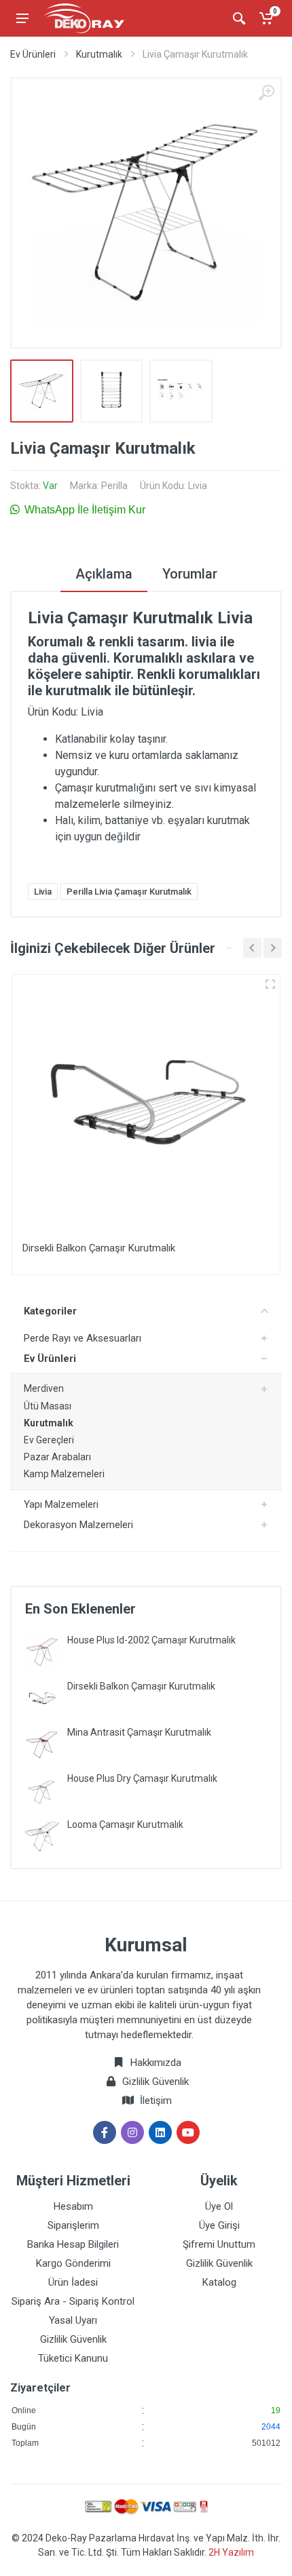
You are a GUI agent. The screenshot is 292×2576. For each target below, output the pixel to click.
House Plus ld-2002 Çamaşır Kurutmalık (151, 1640)
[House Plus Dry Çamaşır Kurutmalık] (42, 1790)
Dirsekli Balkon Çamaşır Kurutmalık (141, 1686)
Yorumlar (190, 574)
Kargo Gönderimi (73, 2263)
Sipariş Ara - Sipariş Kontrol (73, 2301)
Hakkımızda (154, 2063)
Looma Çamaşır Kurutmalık (125, 1824)
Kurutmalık (99, 54)
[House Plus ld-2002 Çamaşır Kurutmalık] (42, 1652)
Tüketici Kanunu (73, 2358)
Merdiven (44, 1388)
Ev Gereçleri (49, 1440)
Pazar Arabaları (57, 1457)
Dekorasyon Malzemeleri (78, 1525)
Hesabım (73, 2206)
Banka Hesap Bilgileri (73, 2244)
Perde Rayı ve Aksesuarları (83, 1338)
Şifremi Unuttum (219, 2244)
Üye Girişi (219, 2225)
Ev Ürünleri (33, 54)
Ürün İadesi (73, 2282)
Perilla (114, 486)
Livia (43, 892)
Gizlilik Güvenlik (156, 2082)
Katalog (219, 2282)
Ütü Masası (48, 1406)
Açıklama (104, 574)
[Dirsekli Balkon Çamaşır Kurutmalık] (42, 1698)
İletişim (156, 2101)
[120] (270, 984)
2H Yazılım (231, 2552)
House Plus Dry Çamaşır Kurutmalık (142, 1778)
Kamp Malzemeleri (64, 1474)
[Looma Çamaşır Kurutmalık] (42, 1836)
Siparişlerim (73, 2225)
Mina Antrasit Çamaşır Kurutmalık (139, 1732)
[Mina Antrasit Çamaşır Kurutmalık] (42, 1744)
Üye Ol (219, 2206)
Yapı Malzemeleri (61, 1504)
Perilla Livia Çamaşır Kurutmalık (129, 892)
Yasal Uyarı (73, 2320)
